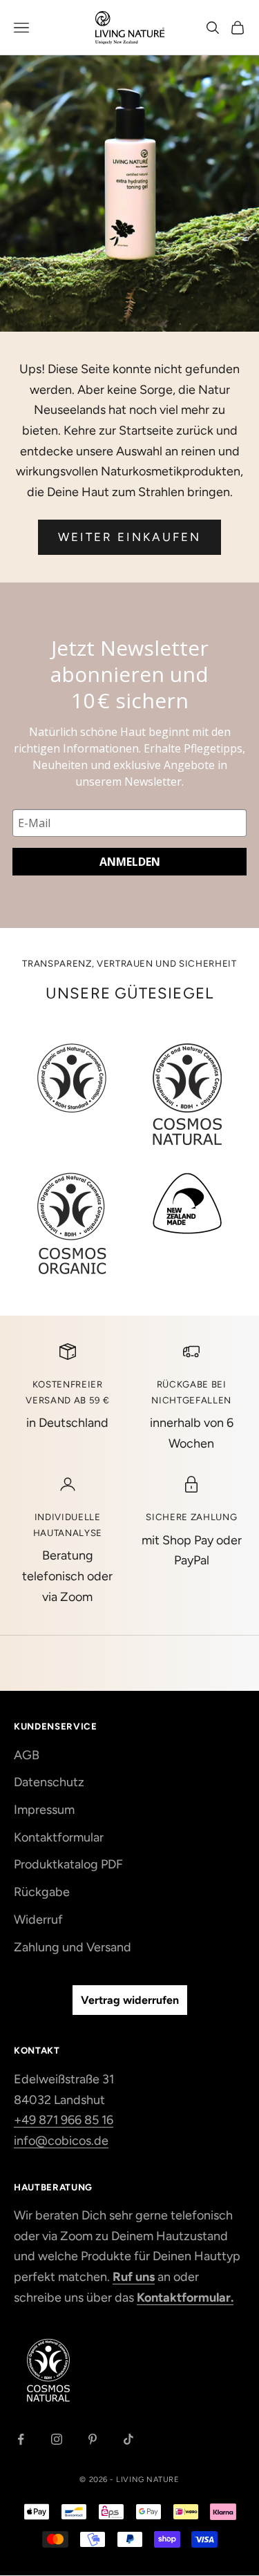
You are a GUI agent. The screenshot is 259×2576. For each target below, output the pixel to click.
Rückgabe (42, 1892)
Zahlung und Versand (73, 1947)
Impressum (44, 1810)
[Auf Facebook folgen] (21, 2439)
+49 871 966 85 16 (64, 2120)
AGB (27, 1755)
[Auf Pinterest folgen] (93, 2439)
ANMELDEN (130, 862)
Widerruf (38, 1920)
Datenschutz (49, 1782)
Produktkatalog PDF (68, 1864)
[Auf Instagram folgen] (57, 2439)
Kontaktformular (59, 1837)
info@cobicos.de (61, 2141)
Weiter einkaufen (130, 537)
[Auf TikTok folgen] (128, 2439)
